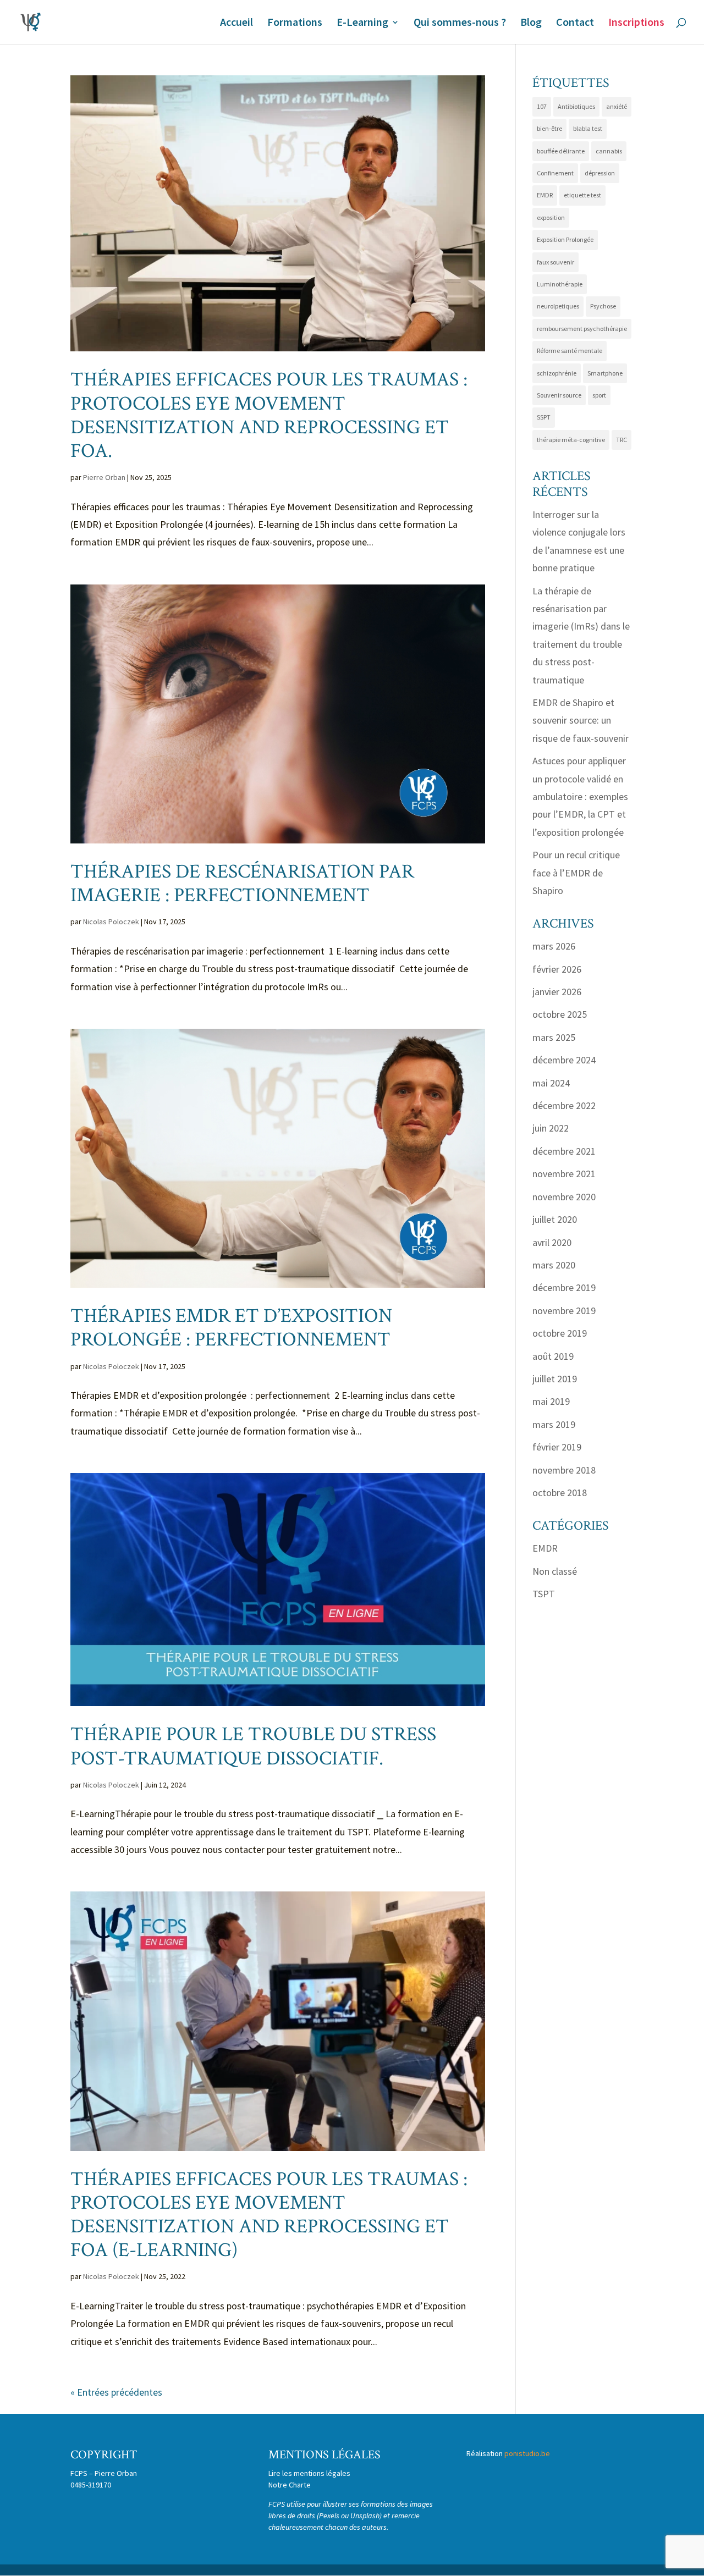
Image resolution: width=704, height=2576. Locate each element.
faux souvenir (555, 262)
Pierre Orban (104, 477)
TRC (621, 440)
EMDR (545, 195)
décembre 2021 (564, 1151)
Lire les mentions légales (309, 2473)
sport (599, 395)
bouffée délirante (561, 151)
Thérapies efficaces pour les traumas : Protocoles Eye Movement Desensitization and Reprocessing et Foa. (269, 415)
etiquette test (582, 195)
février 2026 (557, 969)
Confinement (555, 173)
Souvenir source (559, 395)
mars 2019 (554, 1424)
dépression (600, 173)
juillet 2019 (555, 1379)
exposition (551, 217)
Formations (295, 23)
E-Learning (362, 23)
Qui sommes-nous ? (460, 23)
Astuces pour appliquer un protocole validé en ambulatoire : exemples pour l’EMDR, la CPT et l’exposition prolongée (580, 796)
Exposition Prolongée (565, 239)
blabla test (588, 128)
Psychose (603, 306)
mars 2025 (554, 1037)
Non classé (555, 1571)
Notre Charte (290, 2485)
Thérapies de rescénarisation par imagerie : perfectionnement (242, 884)
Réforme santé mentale (570, 351)
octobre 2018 (560, 1493)
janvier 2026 (557, 992)
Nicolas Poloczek (111, 922)
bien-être (549, 128)
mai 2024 (551, 1083)
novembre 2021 (564, 1174)
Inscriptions (636, 23)
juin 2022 (551, 1128)
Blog (531, 23)
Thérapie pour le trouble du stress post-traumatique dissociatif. (253, 1746)
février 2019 (557, 1447)
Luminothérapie (560, 284)
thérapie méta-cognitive (571, 440)
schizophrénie (557, 373)
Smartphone (605, 373)
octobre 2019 (560, 1333)
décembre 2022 (564, 1105)
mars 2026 (554, 946)
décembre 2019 (564, 1287)
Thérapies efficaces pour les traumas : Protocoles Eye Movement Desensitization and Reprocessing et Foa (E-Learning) (269, 2215)
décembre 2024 (564, 1060)
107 (542, 106)
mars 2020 (554, 1265)
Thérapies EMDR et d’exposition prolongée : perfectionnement (233, 1328)
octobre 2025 (560, 1014)
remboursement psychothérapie (582, 329)
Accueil (237, 23)
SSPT (544, 417)
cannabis (609, 151)
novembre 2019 (564, 1311)
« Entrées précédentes (116, 2392)
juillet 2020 (555, 1219)
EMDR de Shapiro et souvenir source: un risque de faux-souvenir (581, 720)
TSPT (544, 1594)
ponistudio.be (527, 2453)
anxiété (617, 106)
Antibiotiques (576, 106)
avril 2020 (552, 1242)
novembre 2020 (564, 1197)
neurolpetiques (558, 306)
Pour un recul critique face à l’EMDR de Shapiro (576, 873)
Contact (575, 23)
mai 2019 (551, 1401)
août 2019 (553, 1356)
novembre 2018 (564, 1470)
